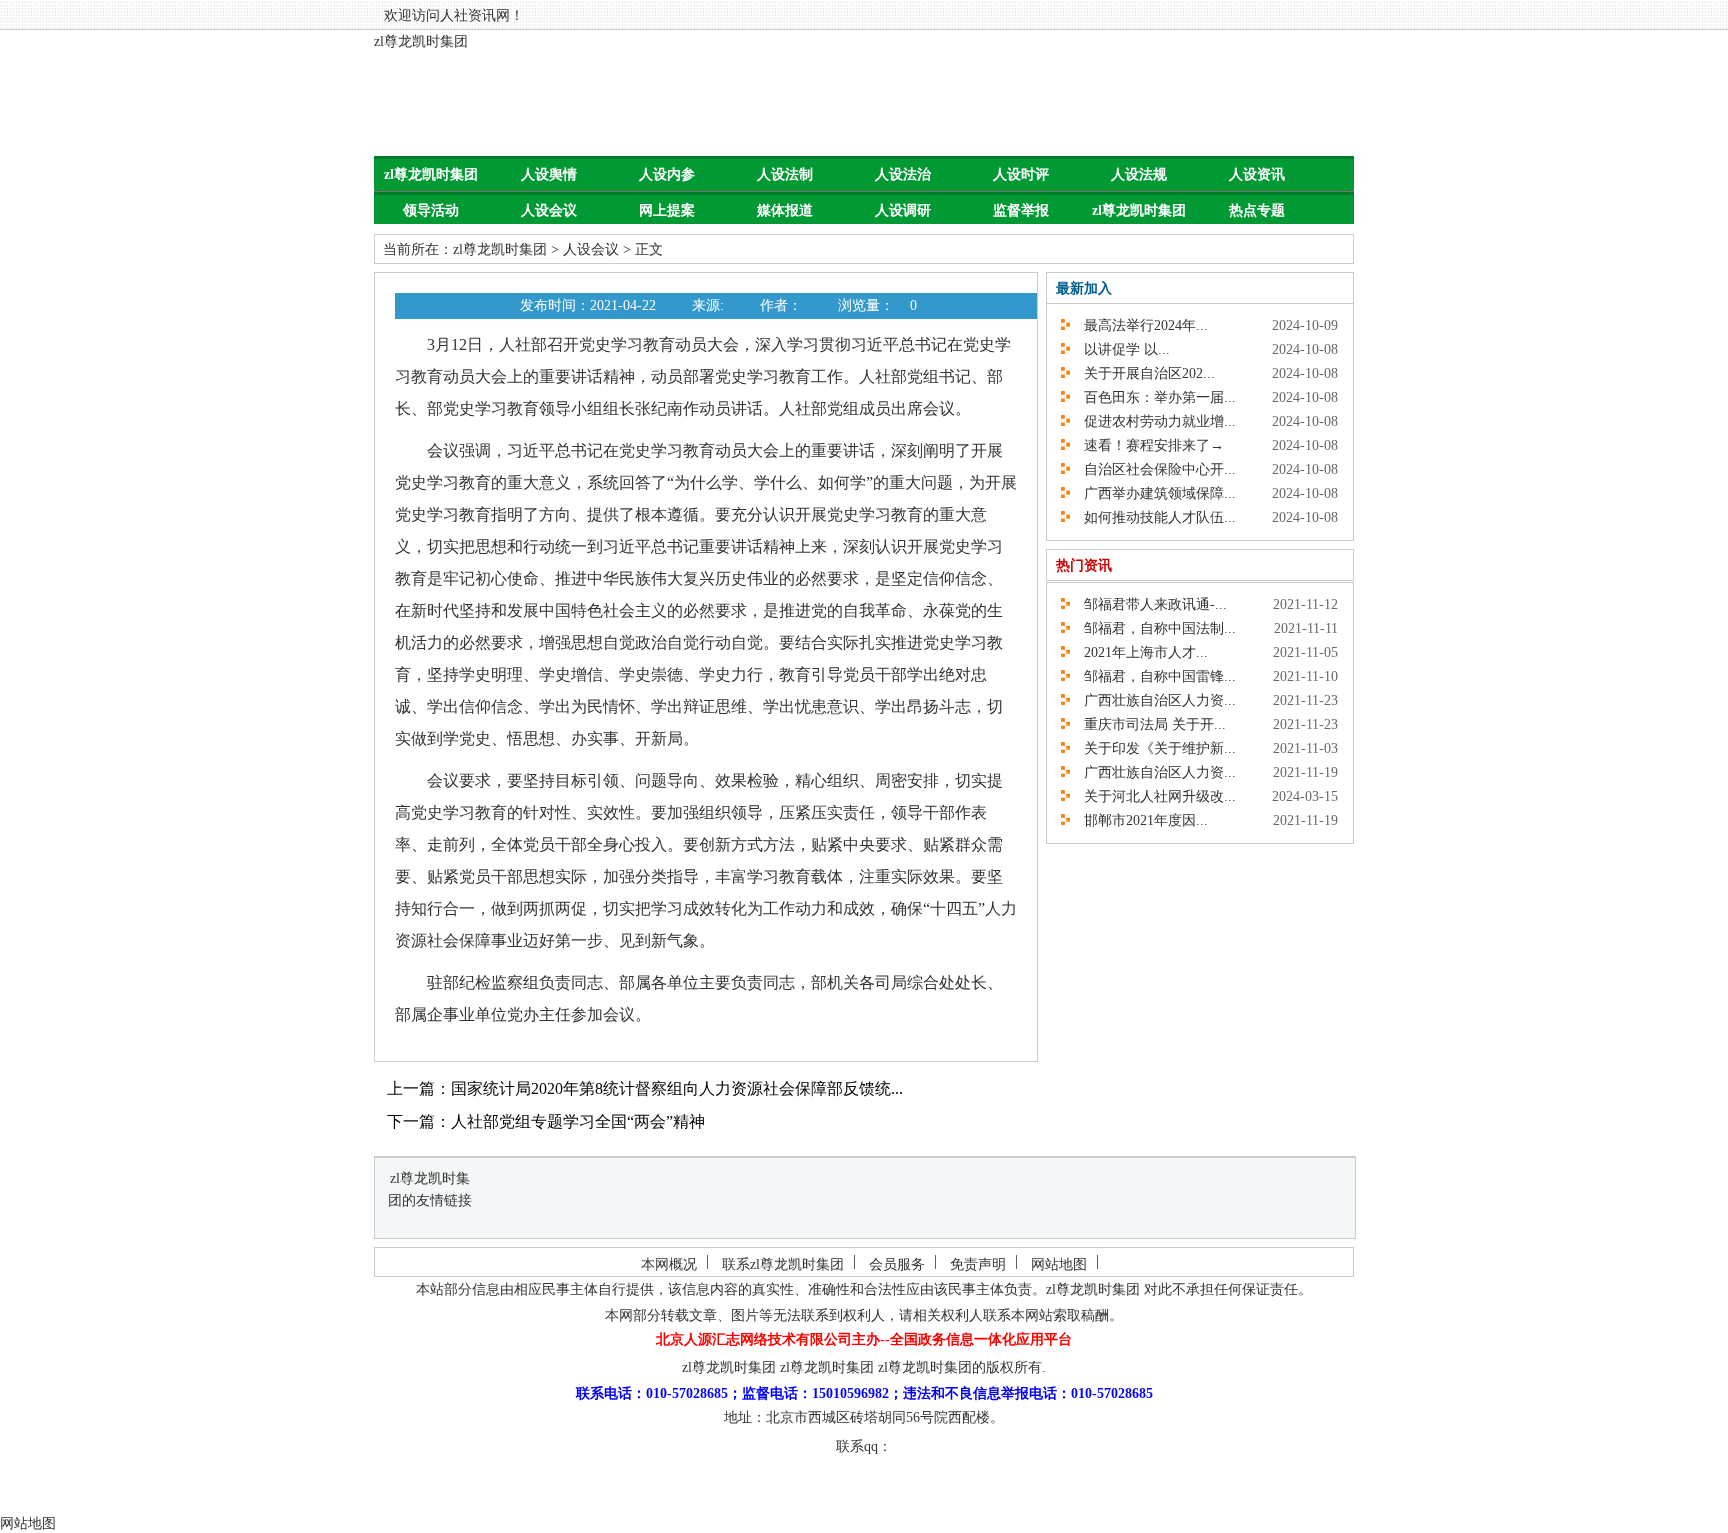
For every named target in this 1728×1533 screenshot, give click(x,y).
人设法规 (1139, 174)
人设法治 (903, 174)
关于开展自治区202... (1142, 373)
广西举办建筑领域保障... (1153, 493)
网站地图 (1059, 1264)
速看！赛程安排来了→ (1147, 445)
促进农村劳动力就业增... (1153, 421)
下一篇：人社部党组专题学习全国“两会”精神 (546, 1121)
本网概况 (669, 1264)
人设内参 (667, 174)
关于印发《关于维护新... (1153, 748)
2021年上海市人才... (1139, 652)
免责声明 (978, 1264)
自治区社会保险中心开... (1153, 469)
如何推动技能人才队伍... (1153, 517)
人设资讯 (1257, 174)
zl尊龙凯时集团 (421, 41)
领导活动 (431, 210)
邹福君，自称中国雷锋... (1153, 676)
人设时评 (1021, 174)
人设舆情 (549, 174)
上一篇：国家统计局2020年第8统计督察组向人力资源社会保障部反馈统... (645, 1088)
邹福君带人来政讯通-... (1148, 604)
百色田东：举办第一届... (1153, 397)
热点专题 (1257, 210)
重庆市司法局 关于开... (1148, 724)
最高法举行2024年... (1139, 325)
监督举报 (1021, 210)
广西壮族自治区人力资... (1153, 700)
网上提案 (667, 210)
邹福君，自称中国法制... (1153, 628)
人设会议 (549, 210)
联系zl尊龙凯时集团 (783, 1264)
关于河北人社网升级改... (1153, 796)
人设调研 (903, 210)
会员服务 (897, 1264)
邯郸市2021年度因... (1139, 820)
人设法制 (785, 174)
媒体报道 (785, 210)
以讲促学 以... (1120, 349)
